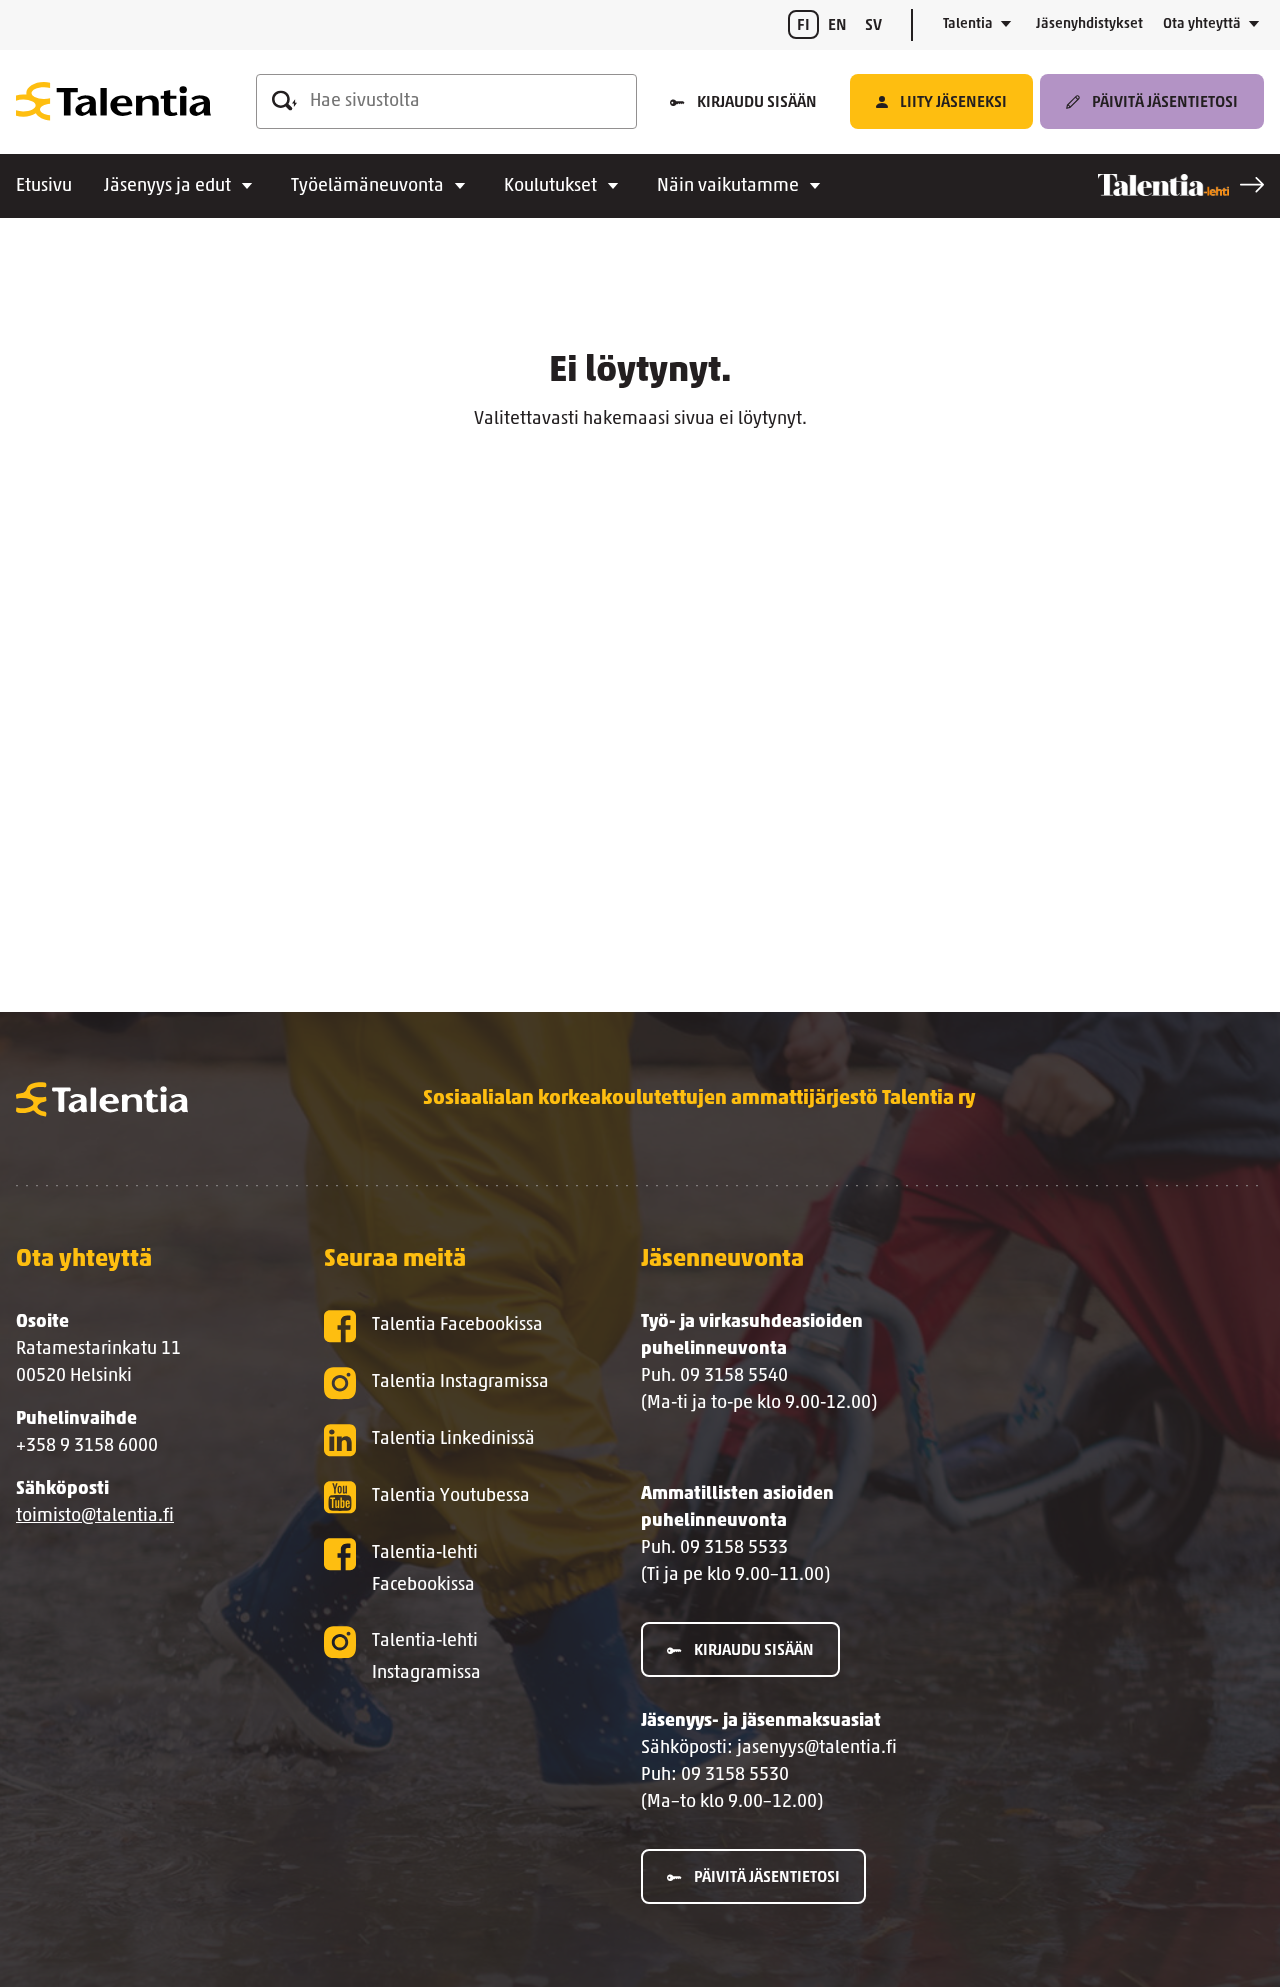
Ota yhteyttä (1202, 24)
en (837, 26)
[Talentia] (113, 102)
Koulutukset (550, 187)
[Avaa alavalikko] (1006, 25)
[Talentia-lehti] (1181, 185)
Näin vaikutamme (728, 187)
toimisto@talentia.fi (95, 1517)
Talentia (968, 24)
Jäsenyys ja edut (167, 187)
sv (873, 26)
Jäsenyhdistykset (1089, 24)
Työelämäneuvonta (367, 187)
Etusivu (44, 187)
